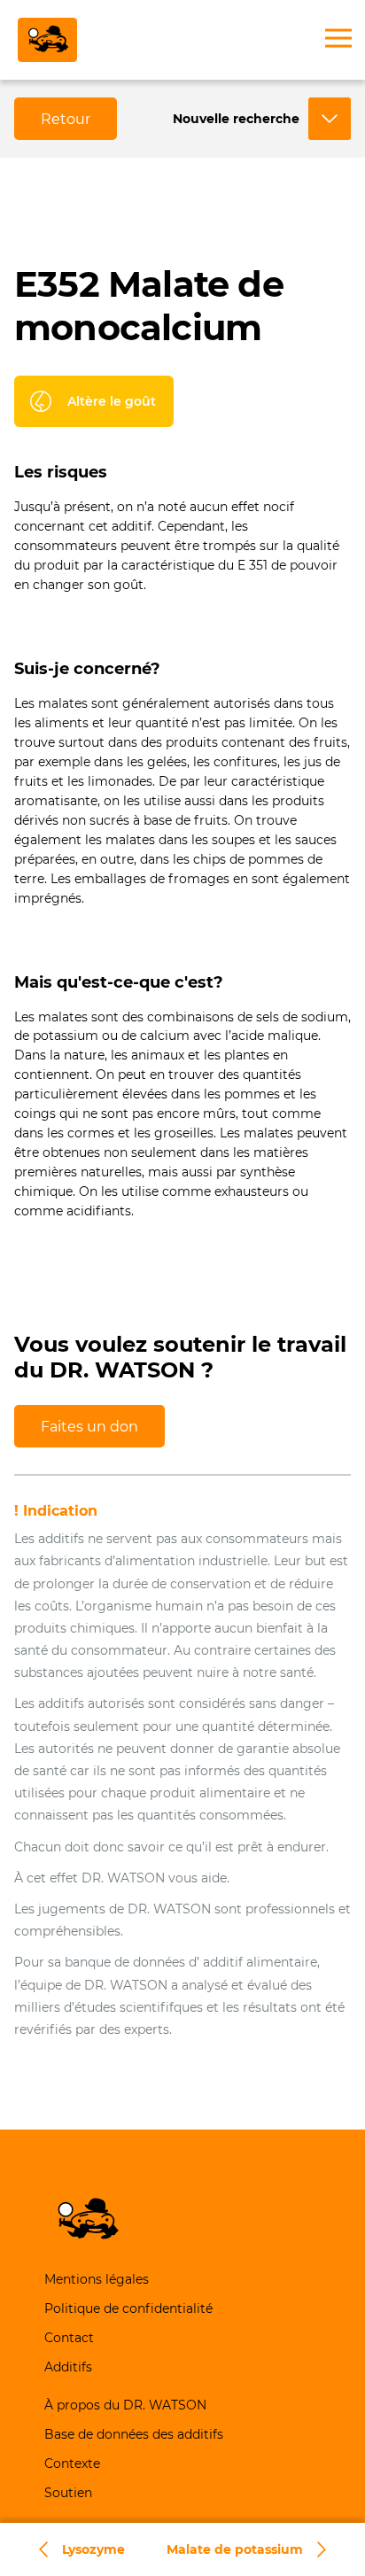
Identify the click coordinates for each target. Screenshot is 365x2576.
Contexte (72, 2463)
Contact (69, 2338)
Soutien (68, 2493)
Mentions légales (97, 2279)
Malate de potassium (235, 2549)
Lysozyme (93, 2549)
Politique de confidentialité (128, 2308)
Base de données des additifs (134, 2434)
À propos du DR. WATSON (125, 2405)
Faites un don (89, 1427)
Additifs (68, 2367)
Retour (66, 119)
